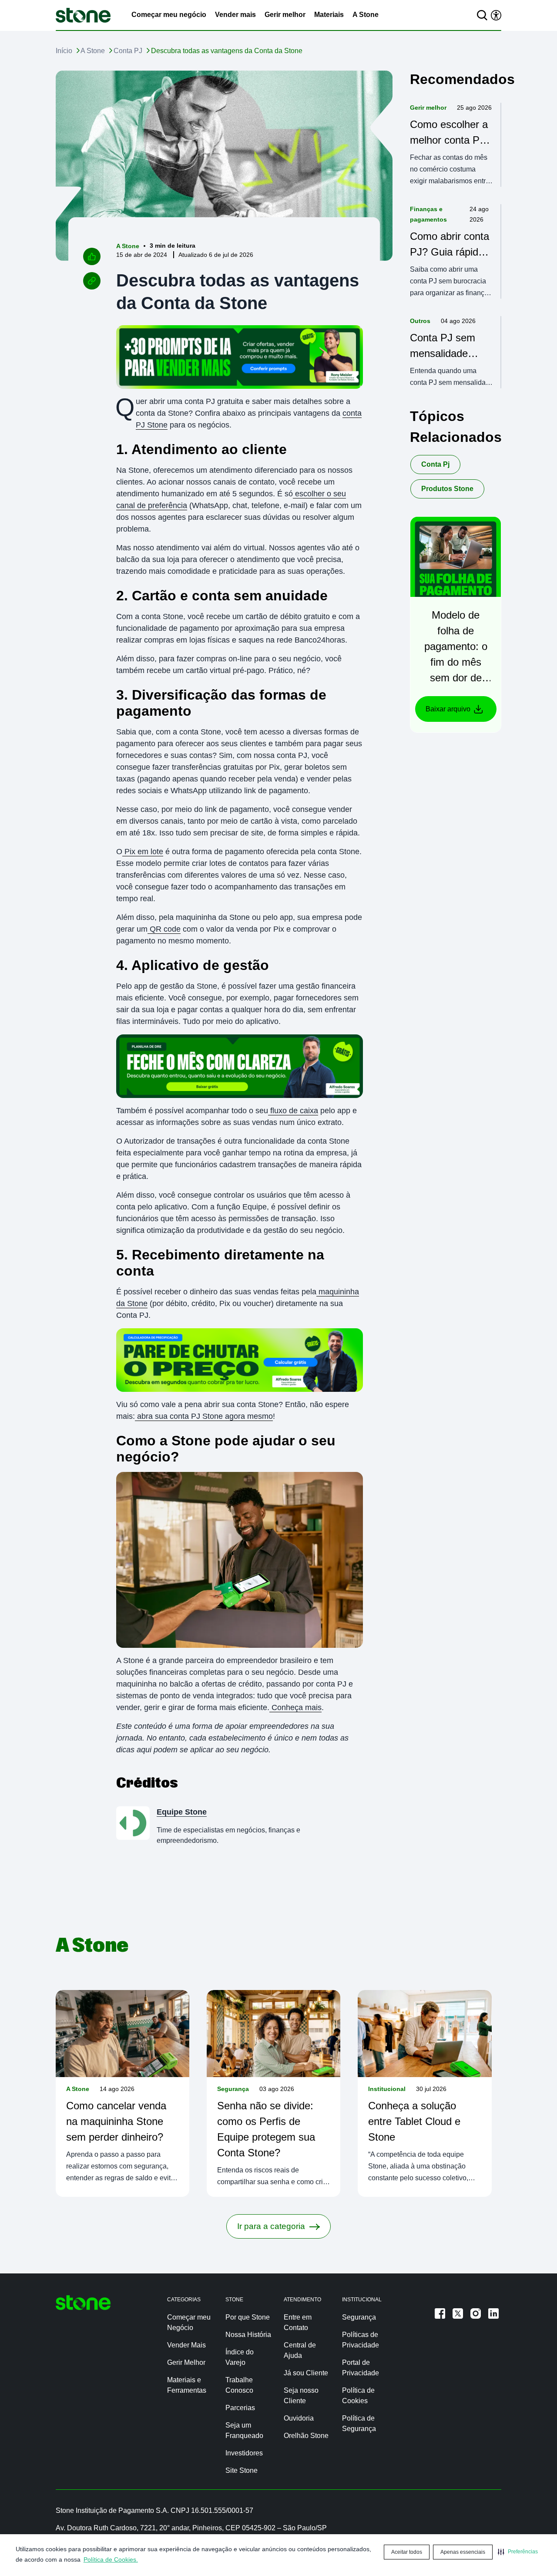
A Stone (366, 15)
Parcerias (240, 2408)
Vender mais (235, 15)
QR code (164, 929)
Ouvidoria (299, 2418)
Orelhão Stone (306, 2436)
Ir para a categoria (271, 2226)
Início (64, 51)
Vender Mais (186, 2345)
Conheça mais (295, 1707)
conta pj (435, 464)
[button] (518, 2552)
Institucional (387, 2089)
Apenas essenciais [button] (463, 2552)
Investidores (244, 2453)
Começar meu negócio (169, 15)
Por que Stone (248, 2317)
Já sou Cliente (306, 2373)
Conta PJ (128, 51)
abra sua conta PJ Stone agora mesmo (204, 1416)
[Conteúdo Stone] (83, 15)
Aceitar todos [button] (407, 2552)
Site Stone (242, 2470)
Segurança (233, 2089)
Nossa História (248, 2335)
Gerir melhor (285, 15)
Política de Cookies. (111, 2559)
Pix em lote (143, 852)
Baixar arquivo (448, 709)
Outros (420, 321)
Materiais (329, 15)
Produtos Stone (447, 489)
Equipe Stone (182, 1812)
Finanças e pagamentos (428, 214)
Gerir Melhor (186, 2362)
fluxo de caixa (293, 1111)
